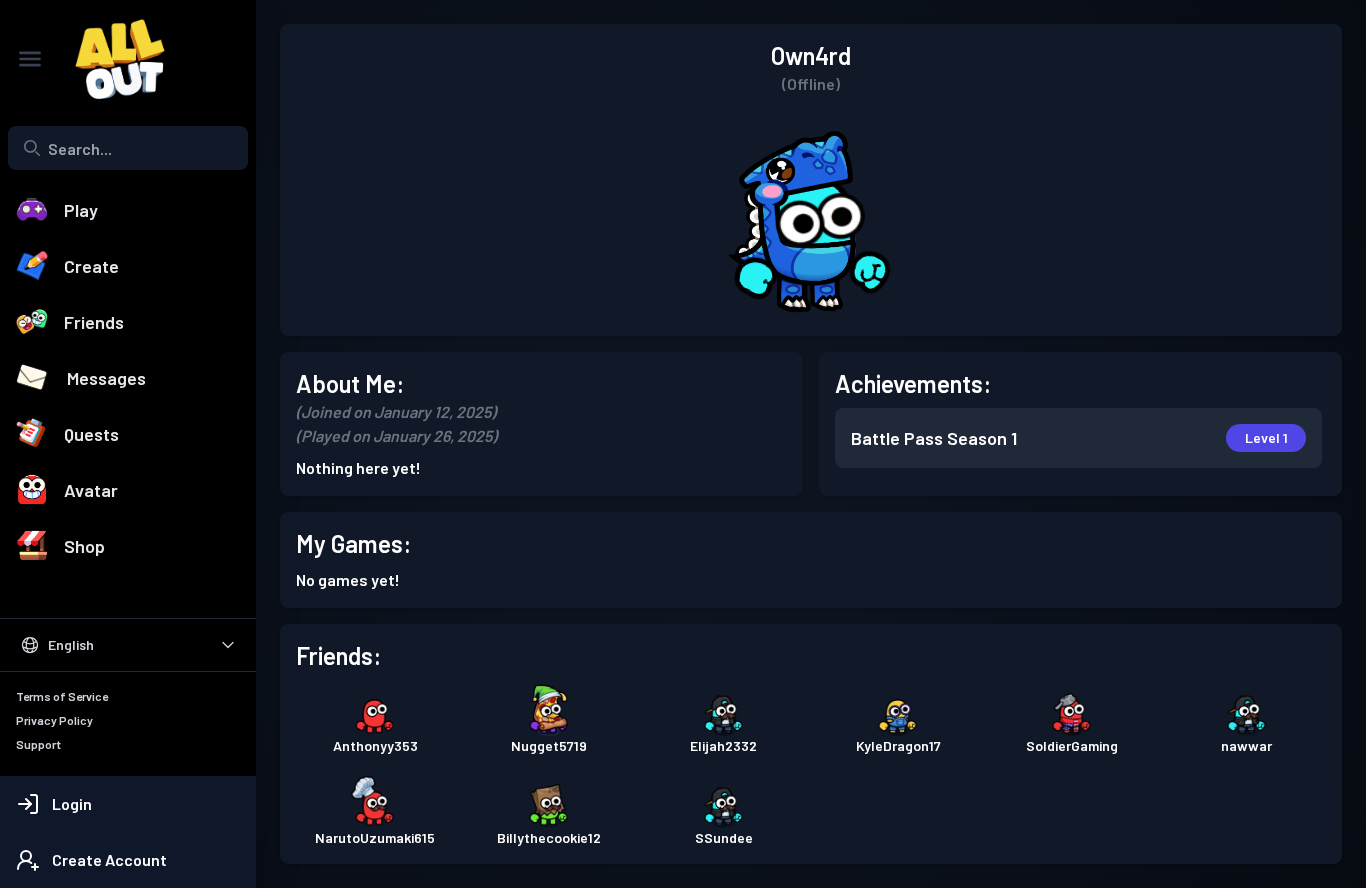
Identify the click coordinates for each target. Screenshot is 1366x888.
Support (38, 744)
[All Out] (110, 59)
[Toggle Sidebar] (30, 59)
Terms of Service (62, 696)
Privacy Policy (54, 720)
